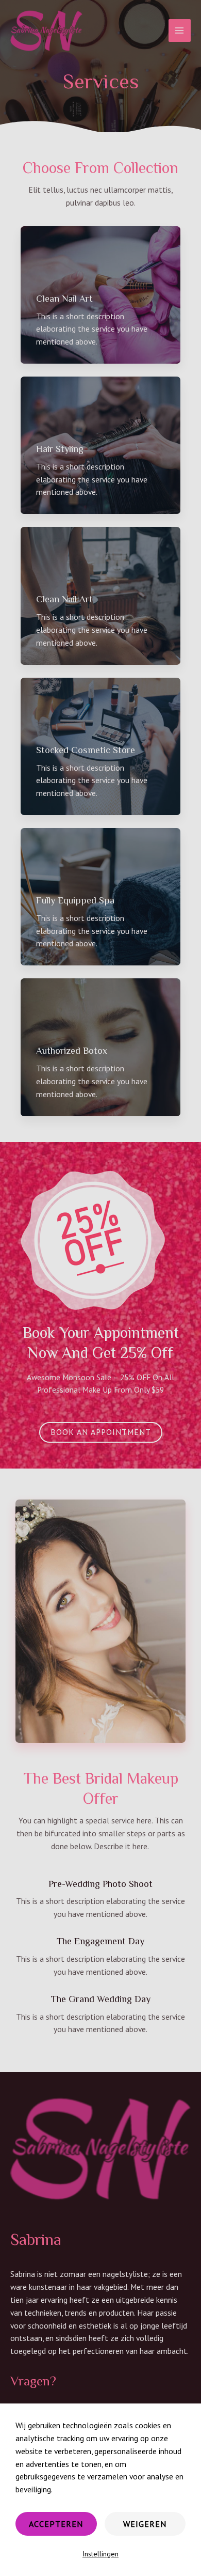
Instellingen (100, 2554)
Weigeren (145, 2524)
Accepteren (56, 2524)
